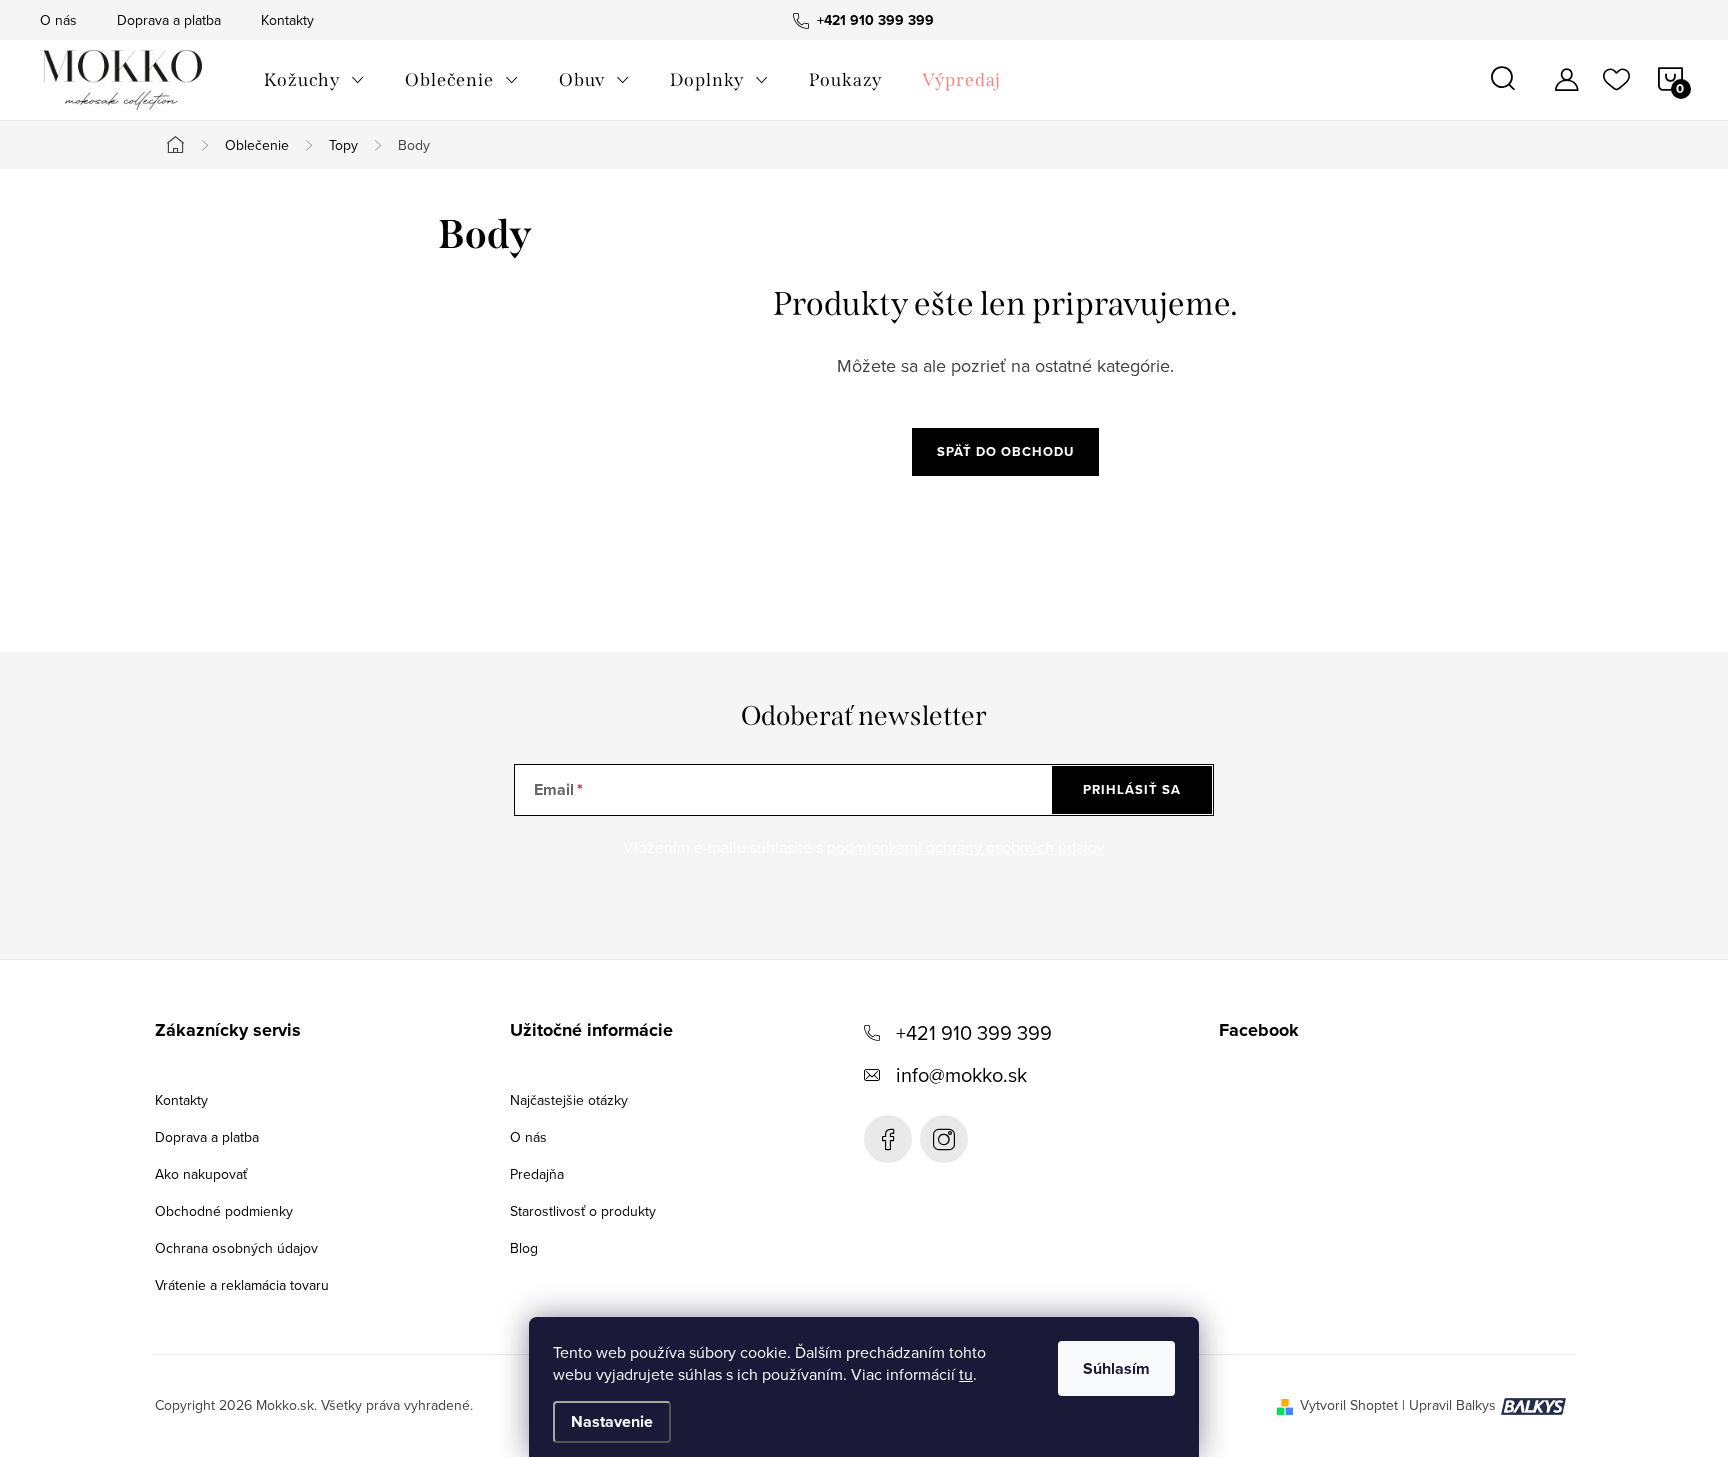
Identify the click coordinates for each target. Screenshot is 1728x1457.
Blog (524, 1248)
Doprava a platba (169, 20)
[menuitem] (314, 80)
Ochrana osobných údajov (236, 1248)
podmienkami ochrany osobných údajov (966, 847)
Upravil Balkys (1452, 1405)
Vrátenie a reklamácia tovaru (242, 1285)
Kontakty (287, 20)
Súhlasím (1116, 1368)
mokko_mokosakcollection (944, 1139)
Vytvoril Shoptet (1349, 1405)
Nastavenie (612, 1421)
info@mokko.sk (961, 1074)
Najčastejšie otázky (569, 1100)
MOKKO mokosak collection (888, 1139)
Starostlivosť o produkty (583, 1211)
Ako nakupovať (201, 1174)
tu (966, 1374)
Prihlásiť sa (1132, 789)
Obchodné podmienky (224, 1211)
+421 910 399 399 (974, 1032)
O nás (58, 20)
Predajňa (537, 1174)
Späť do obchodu (1005, 451)
